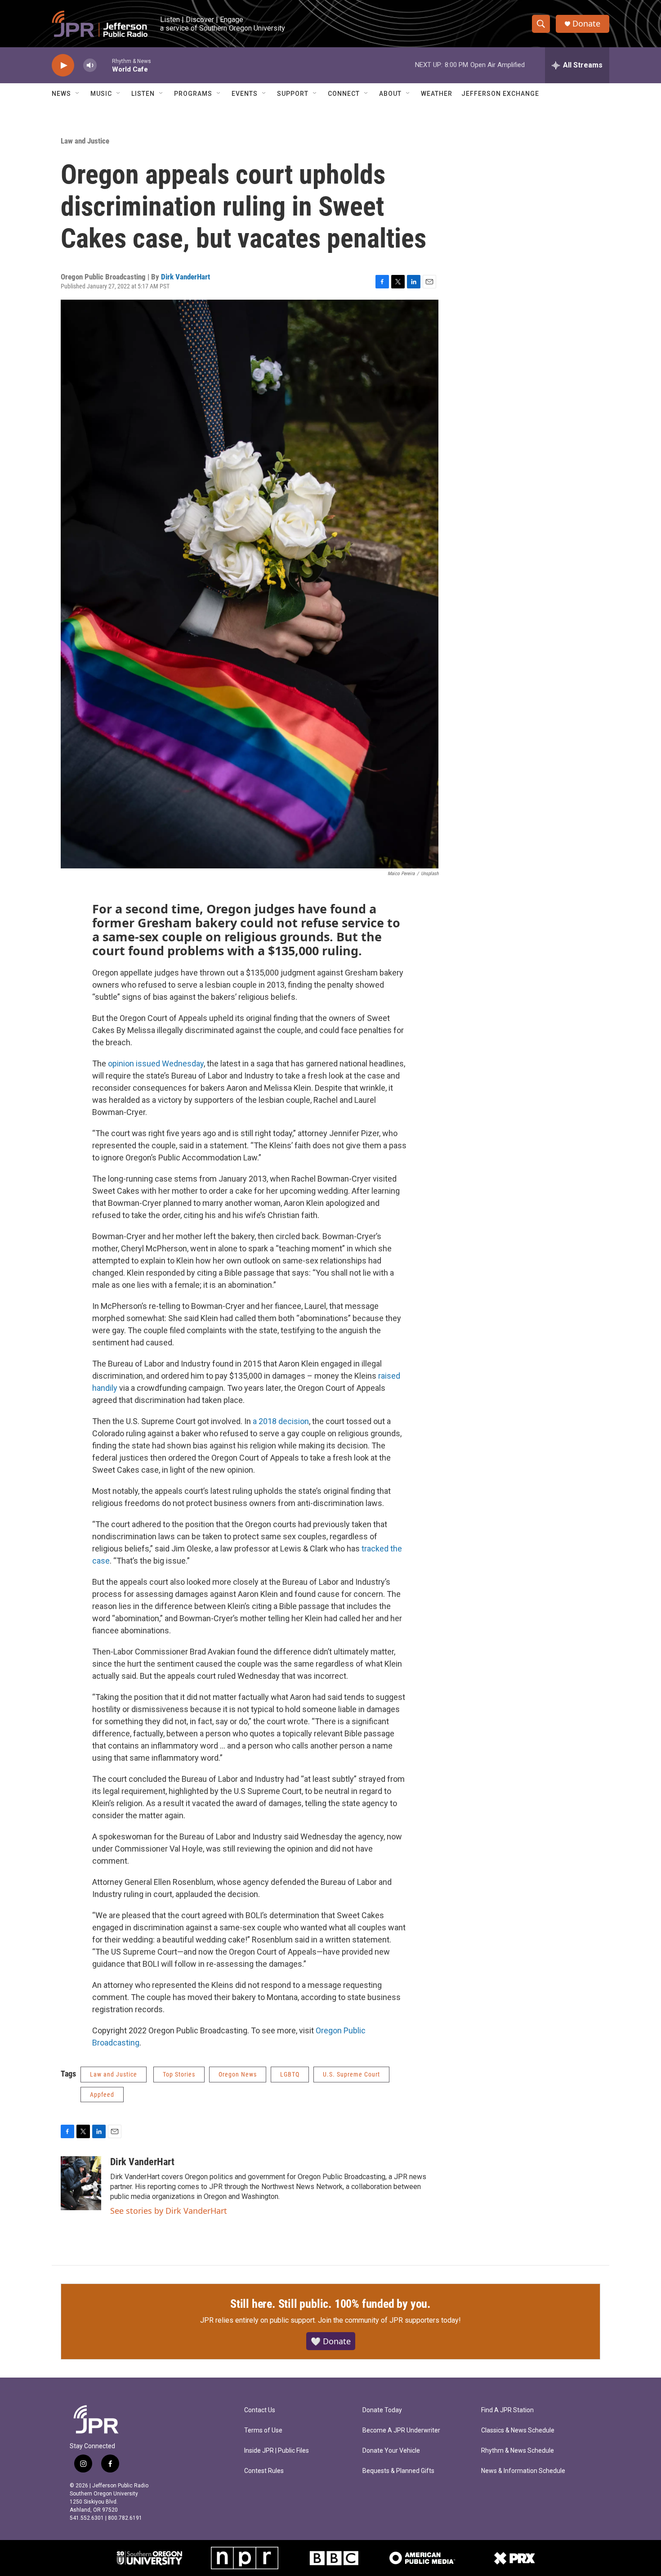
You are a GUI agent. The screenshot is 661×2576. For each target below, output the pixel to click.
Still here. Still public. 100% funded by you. (330, 2304)
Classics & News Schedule (518, 2430)
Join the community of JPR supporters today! (389, 2320)
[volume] (90, 65)
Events (245, 94)
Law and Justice (85, 141)
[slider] (104, 65)
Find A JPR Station (507, 2410)
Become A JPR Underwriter (401, 2430)
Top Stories (179, 2074)
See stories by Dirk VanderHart (169, 2211)
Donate (586, 24)
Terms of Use (263, 2430)
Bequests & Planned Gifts (398, 2471)
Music (101, 94)
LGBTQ (290, 2074)
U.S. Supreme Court (351, 2074)
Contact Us (260, 2410)
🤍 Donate (331, 2341)
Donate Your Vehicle (391, 2451)
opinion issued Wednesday (156, 1063)
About (390, 94)
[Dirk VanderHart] (81, 2183)
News (61, 94)
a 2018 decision (280, 1421)
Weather (437, 94)
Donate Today (382, 2410)
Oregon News (238, 2074)
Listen (143, 94)
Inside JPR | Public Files (277, 2451)
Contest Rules (264, 2471)
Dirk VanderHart (185, 277)
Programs (193, 94)
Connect (344, 94)
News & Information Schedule (523, 2471)
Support (293, 94)
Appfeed (102, 2095)
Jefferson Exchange (500, 94)
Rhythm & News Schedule (518, 2451)
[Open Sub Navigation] (78, 94)
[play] (63, 65)
